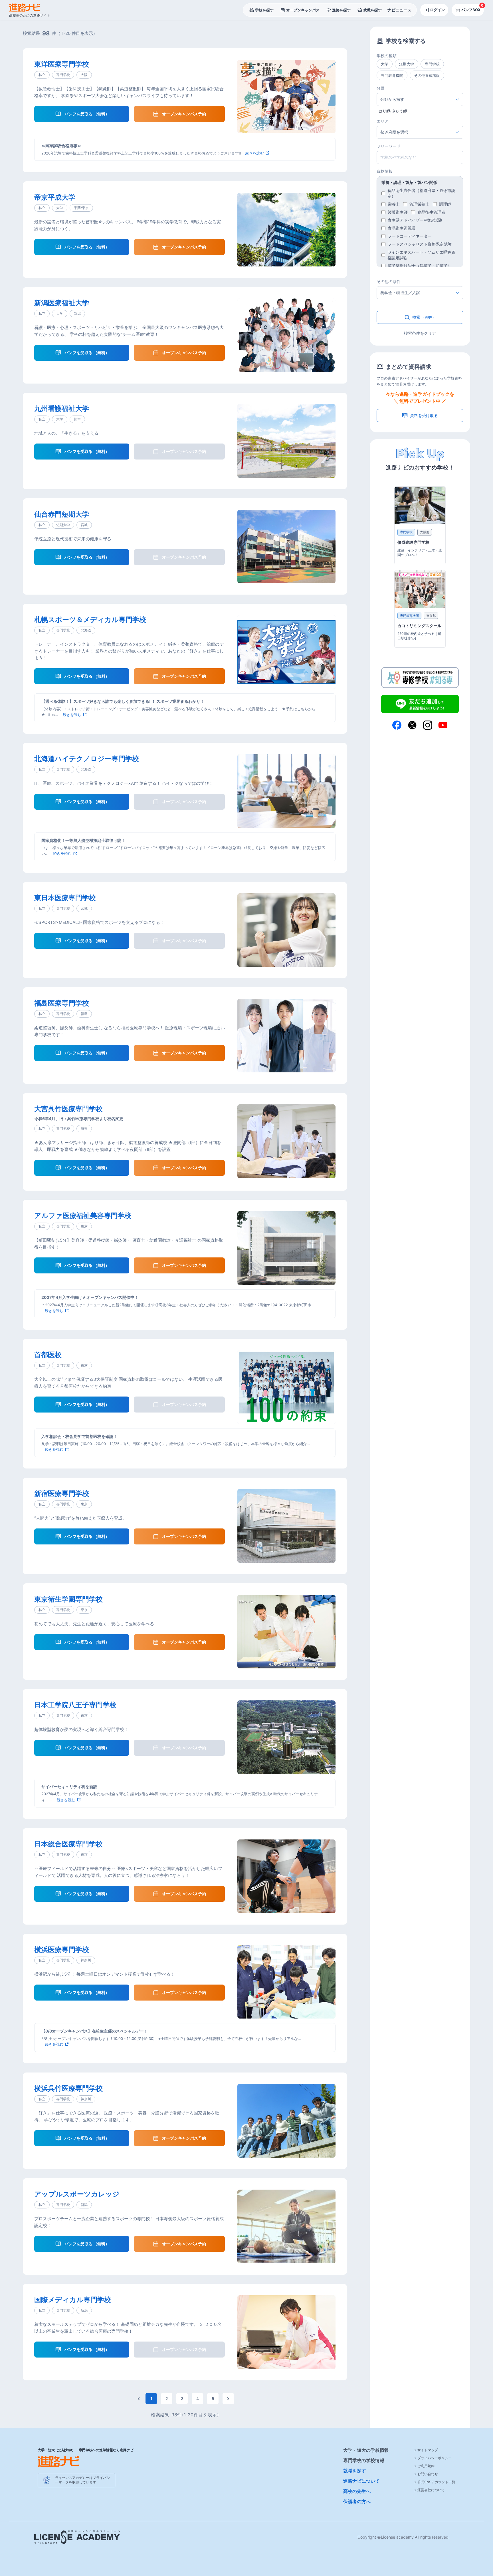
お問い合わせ (428, 2474)
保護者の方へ (357, 2501)
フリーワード (389, 146)
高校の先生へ (357, 2491)
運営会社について (431, 2490)
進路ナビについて (361, 2481)
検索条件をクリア (420, 333)
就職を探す (355, 2471)
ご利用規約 (426, 2466)
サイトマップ (428, 2450)
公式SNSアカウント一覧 (436, 2482)
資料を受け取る (424, 415)
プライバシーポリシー (435, 2458)
